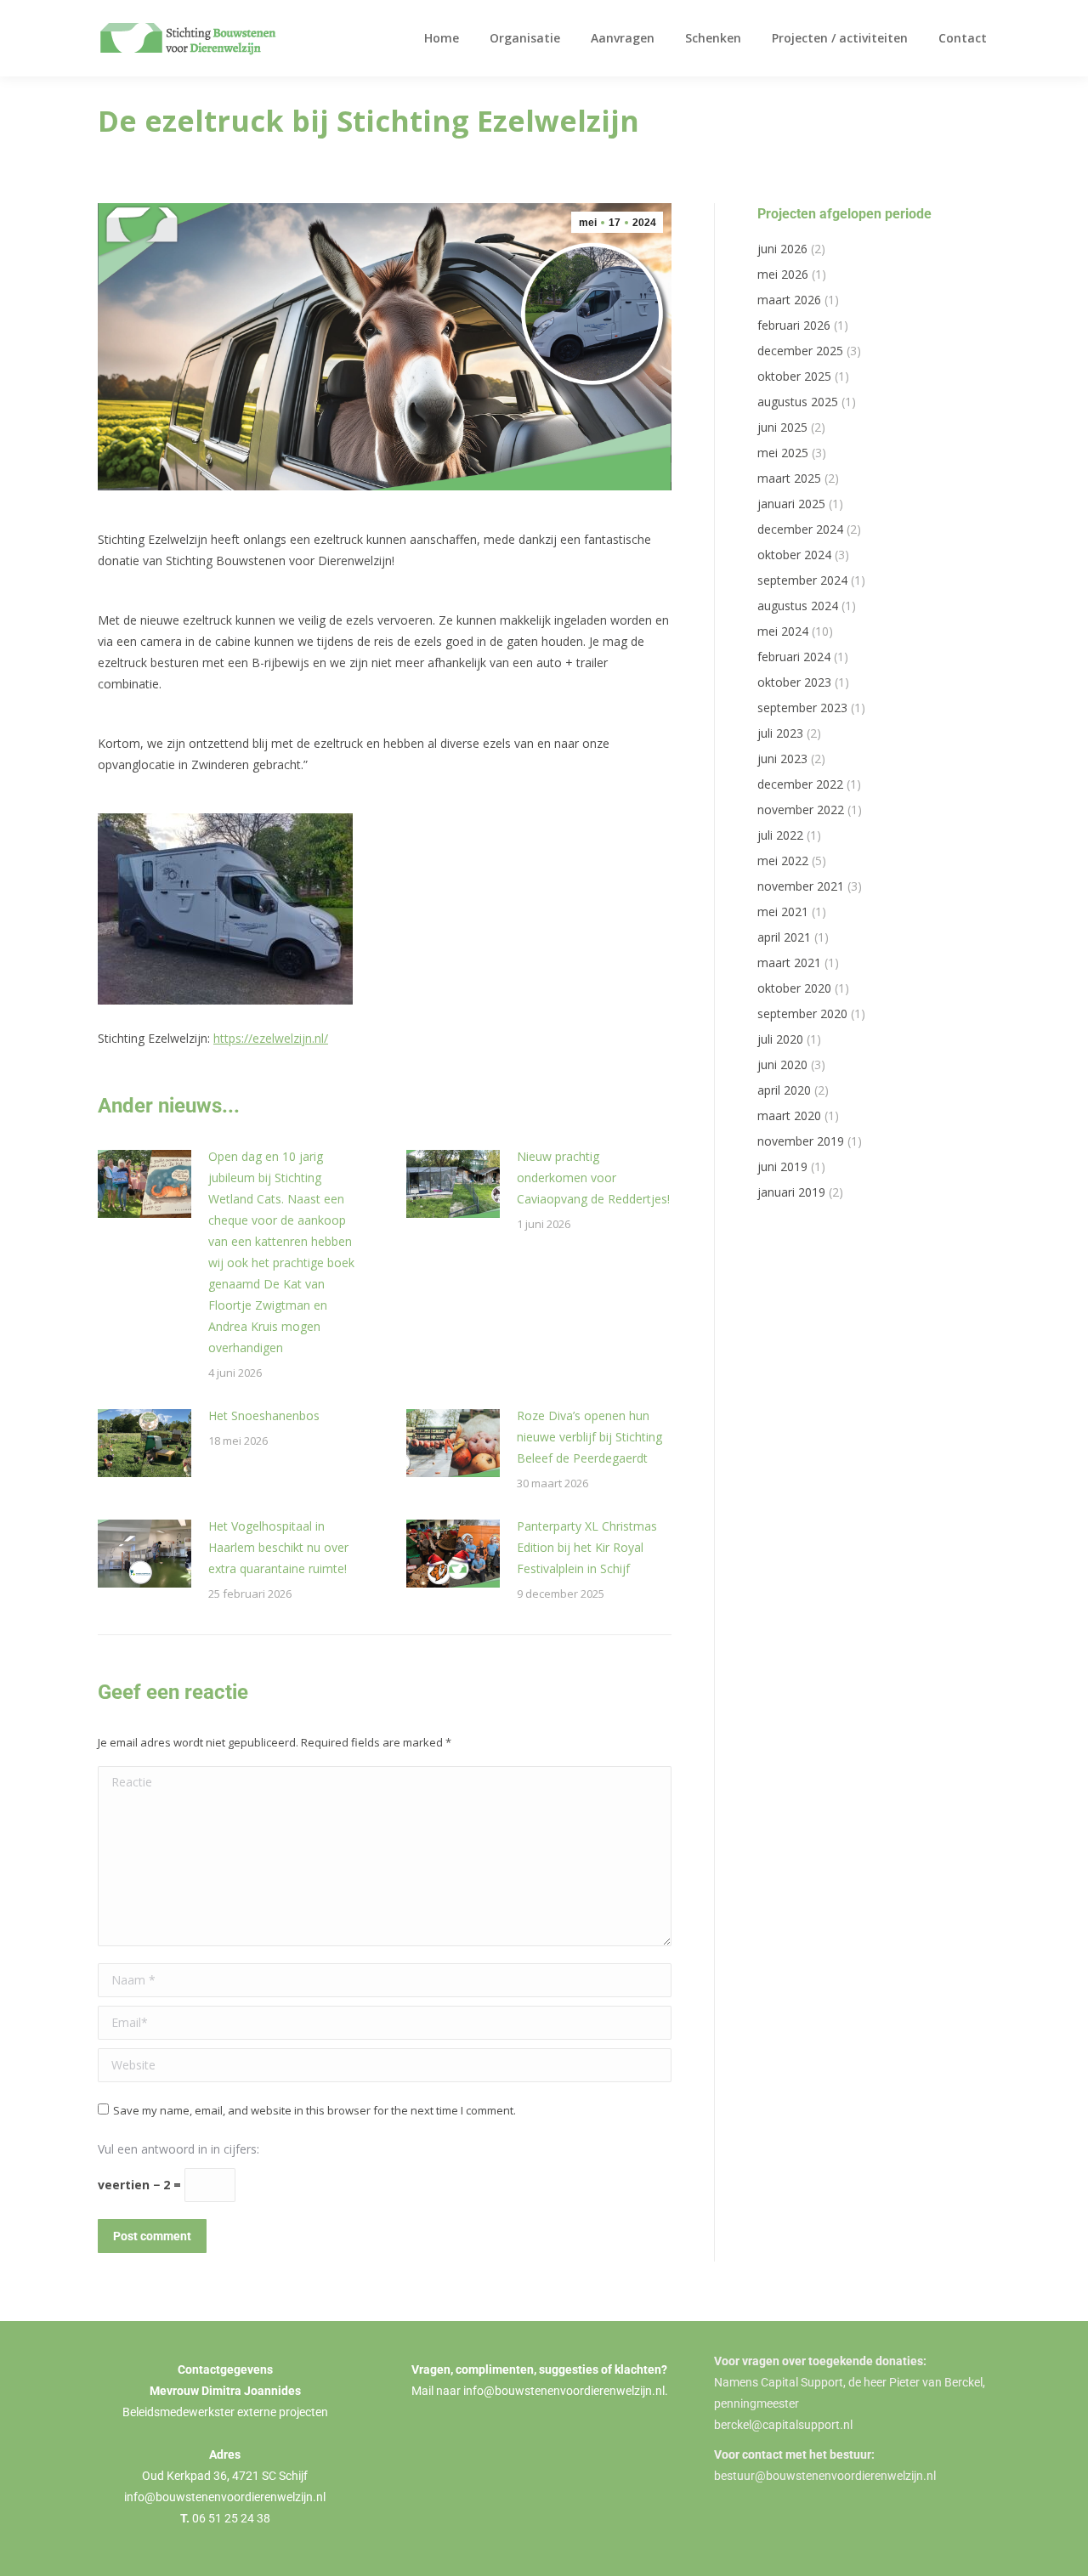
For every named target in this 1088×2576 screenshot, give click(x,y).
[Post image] (144, 1184)
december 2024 (800, 529)
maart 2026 (789, 300)
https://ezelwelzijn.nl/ (271, 1038)
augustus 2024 (798, 606)
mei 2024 (783, 631)
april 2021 (784, 937)
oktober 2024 (794, 555)
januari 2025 (791, 504)
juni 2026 (782, 249)
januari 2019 (791, 1192)
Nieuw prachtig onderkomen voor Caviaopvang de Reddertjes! (593, 1178)
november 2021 (801, 886)
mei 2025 (783, 453)
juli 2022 (780, 835)
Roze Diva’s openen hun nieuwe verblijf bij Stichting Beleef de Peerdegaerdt (589, 1437)
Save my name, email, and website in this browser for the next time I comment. (314, 2110)
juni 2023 (782, 759)
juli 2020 (780, 1039)
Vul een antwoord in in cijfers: (178, 2149)
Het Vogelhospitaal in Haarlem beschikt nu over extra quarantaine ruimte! (278, 1547)
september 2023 (802, 708)
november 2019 (801, 1141)
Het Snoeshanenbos (264, 1415)
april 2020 (784, 1090)
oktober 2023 (794, 682)
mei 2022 (783, 861)
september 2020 (802, 1013)
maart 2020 (789, 1115)
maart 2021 (789, 962)
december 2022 (800, 784)
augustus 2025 (798, 402)
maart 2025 (789, 478)
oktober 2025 (794, 376)
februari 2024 (794, 657)
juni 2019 (782, 1166)
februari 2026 (794, 325)
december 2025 (800, 351)
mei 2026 (783, 274)
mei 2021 (783, 912)
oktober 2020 (794, 988)
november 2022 (801, 810)
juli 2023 (780, 733)
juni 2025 (782, 427)
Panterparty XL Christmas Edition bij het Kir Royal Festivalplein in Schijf (587, 1547)
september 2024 (802, 580)
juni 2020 (782, 1064)
